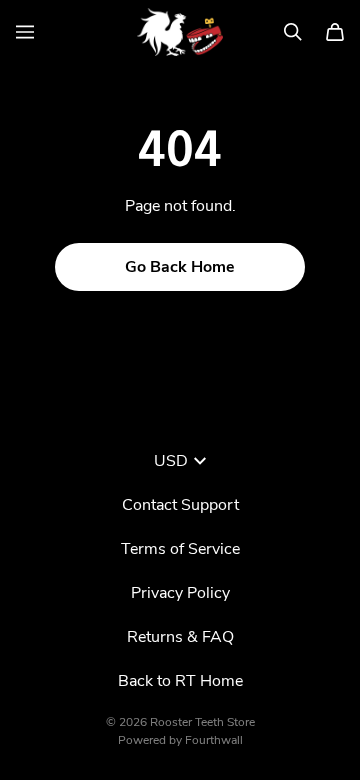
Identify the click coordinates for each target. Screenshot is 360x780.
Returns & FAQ (180, 637)
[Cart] (335, 32)
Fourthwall (214, 740)
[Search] (293, 32)
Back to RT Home (180, 681)
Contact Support (180, 505)
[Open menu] (25, 32)
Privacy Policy (180, 593)
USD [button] (171, 461)
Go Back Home (180, 267)
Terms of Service (180, 549)
